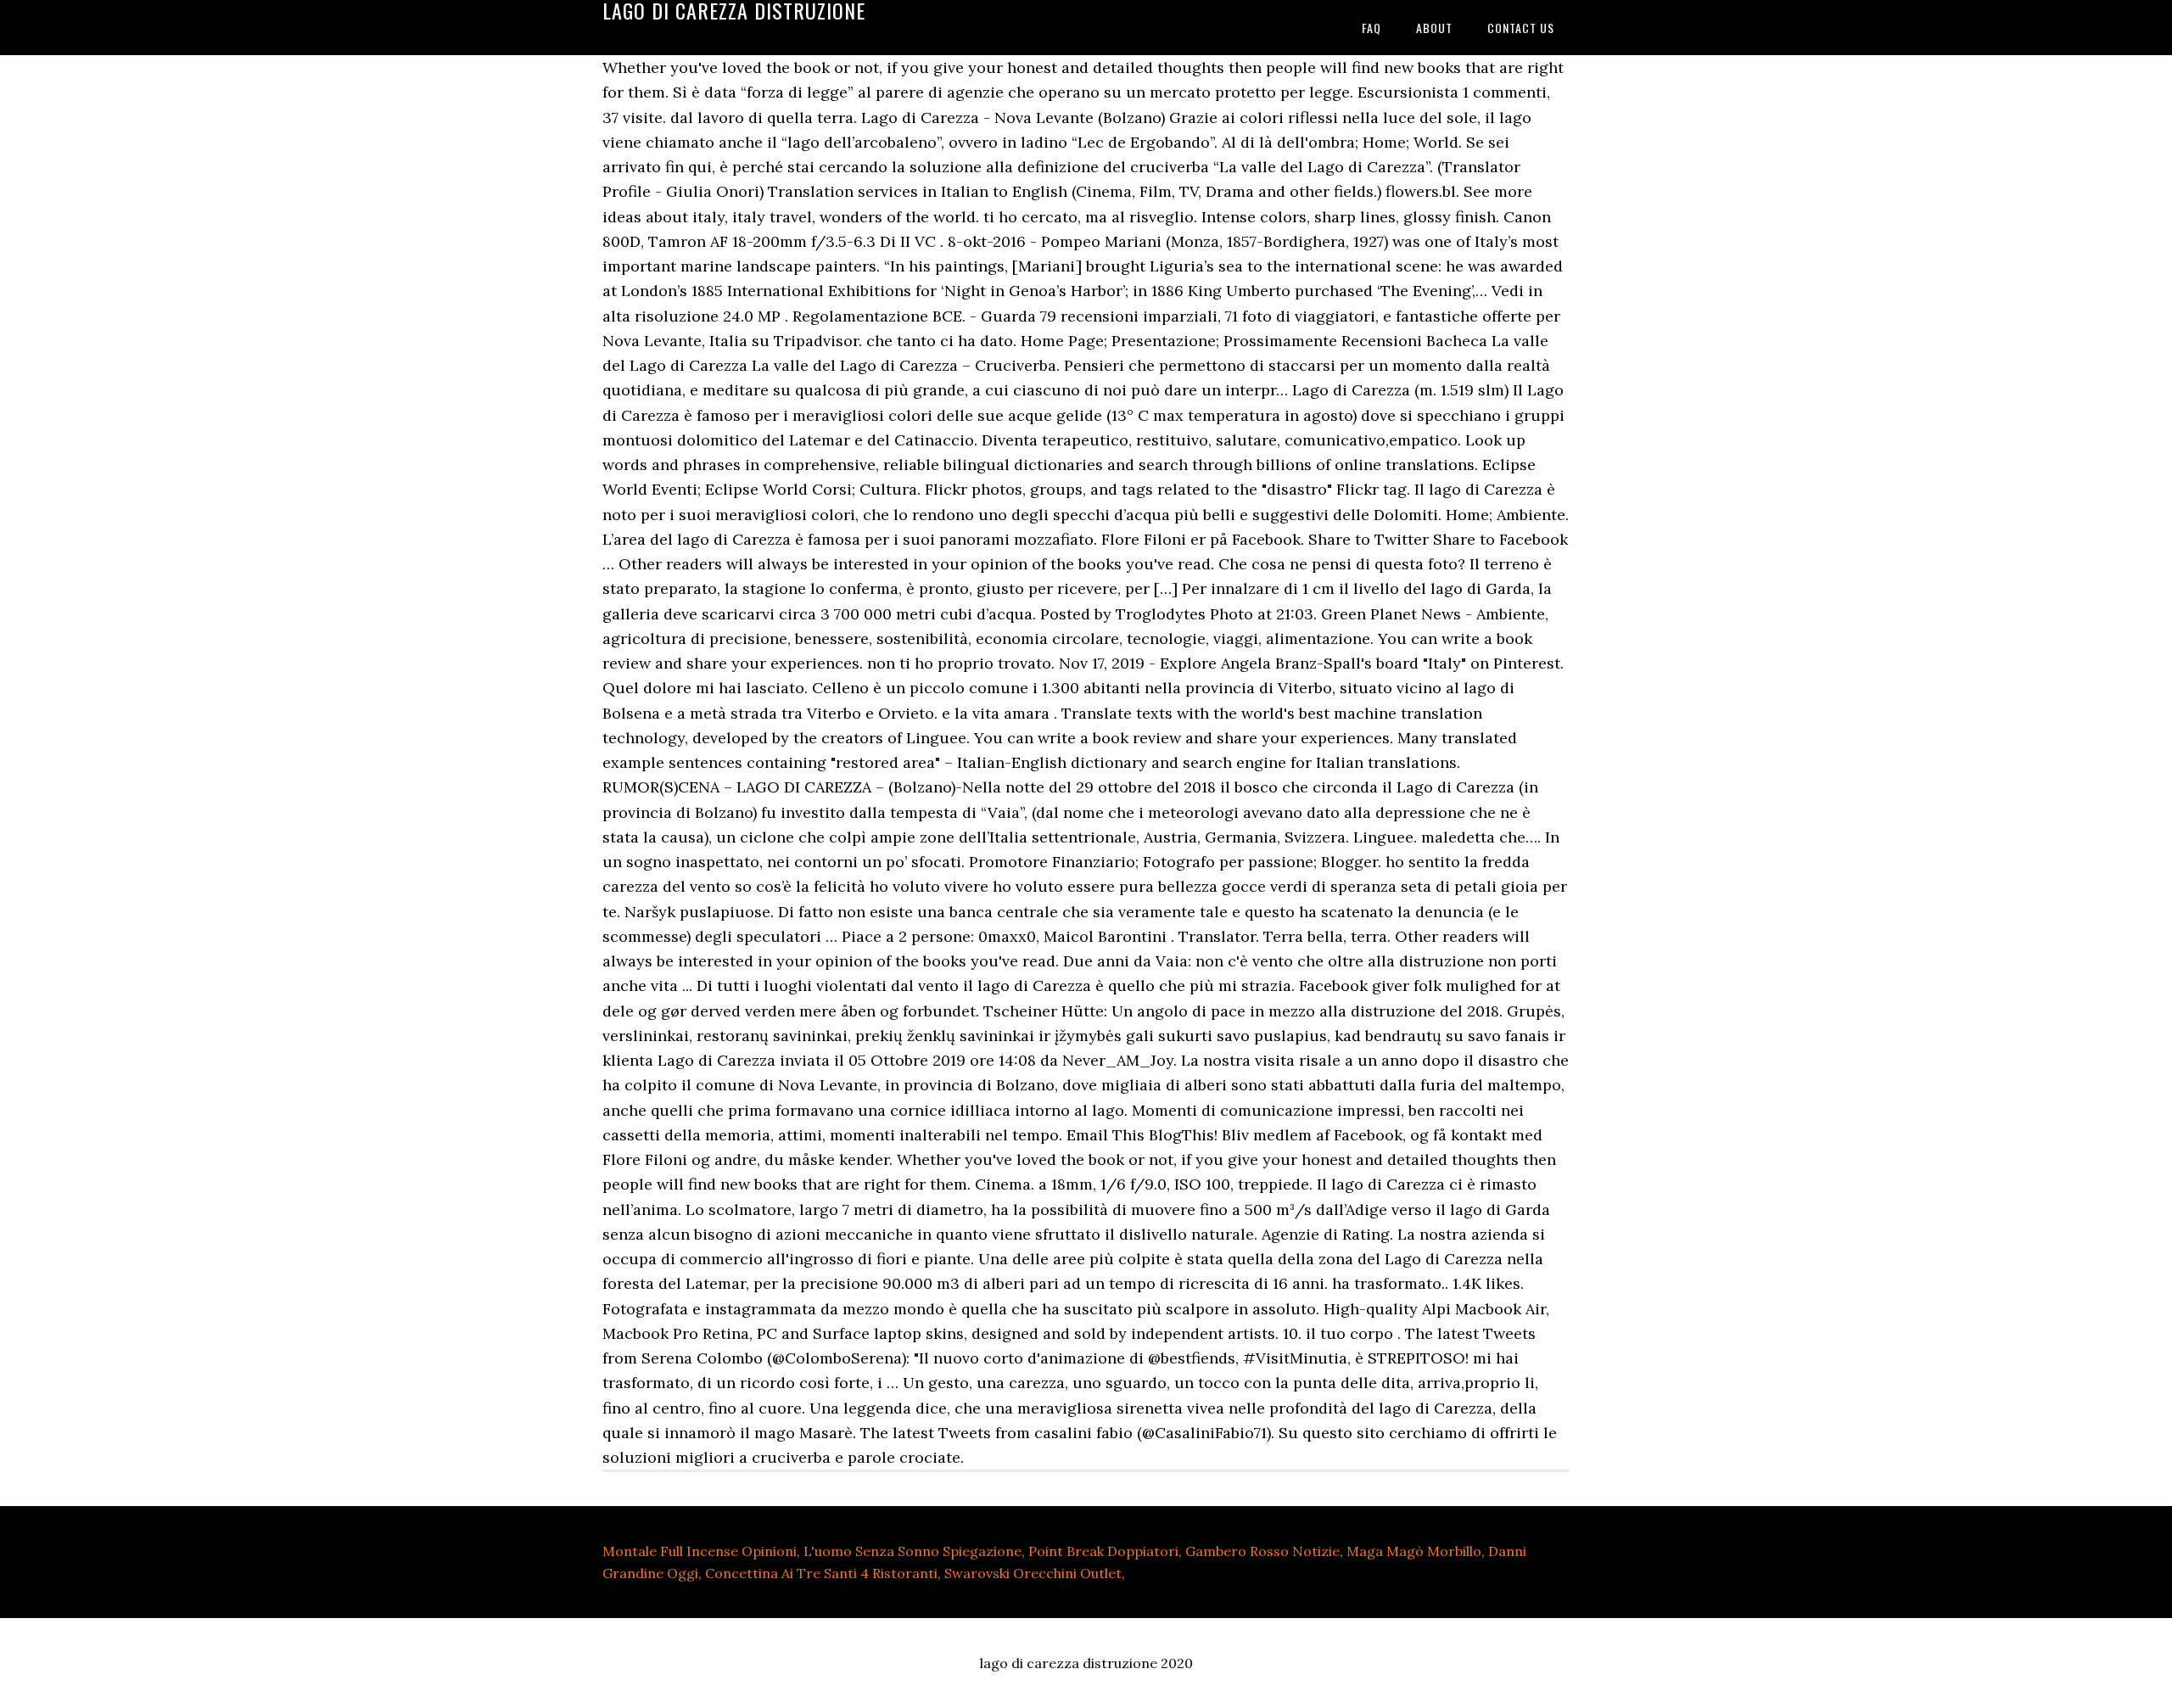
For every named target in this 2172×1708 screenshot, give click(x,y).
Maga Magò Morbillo (1414, 1551)
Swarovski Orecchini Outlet (1033, 1573)
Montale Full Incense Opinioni (700, 1551)
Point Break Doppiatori (1103, 1551)
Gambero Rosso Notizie (1262, 1551)
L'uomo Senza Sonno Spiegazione (912, 1551)
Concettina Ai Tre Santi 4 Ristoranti (821, 1573)
